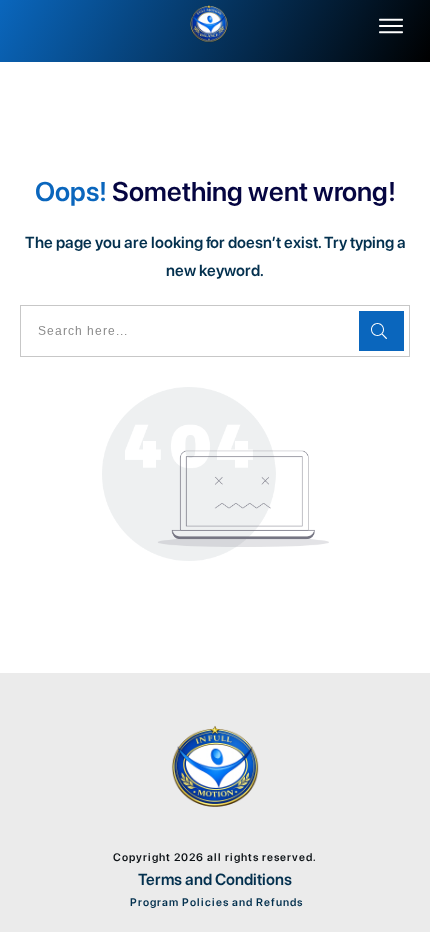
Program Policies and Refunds (215, 902)
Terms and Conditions (215, 879)
